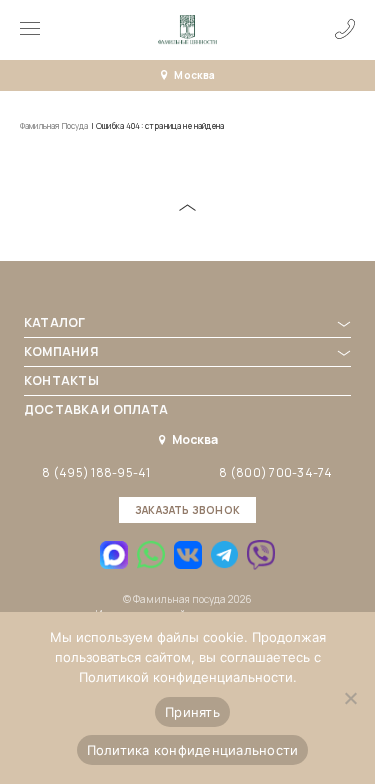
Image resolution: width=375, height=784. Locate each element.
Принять (192, 712)
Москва (194, 75)
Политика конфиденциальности (193, 750)
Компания (61, 351)
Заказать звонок (187, 510)
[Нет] (350, 698)
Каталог (55, 322)
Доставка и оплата (96, 409)
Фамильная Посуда (54, 125)
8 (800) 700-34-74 (275, 473)
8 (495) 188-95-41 (96, 473)
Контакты (61, 380)
